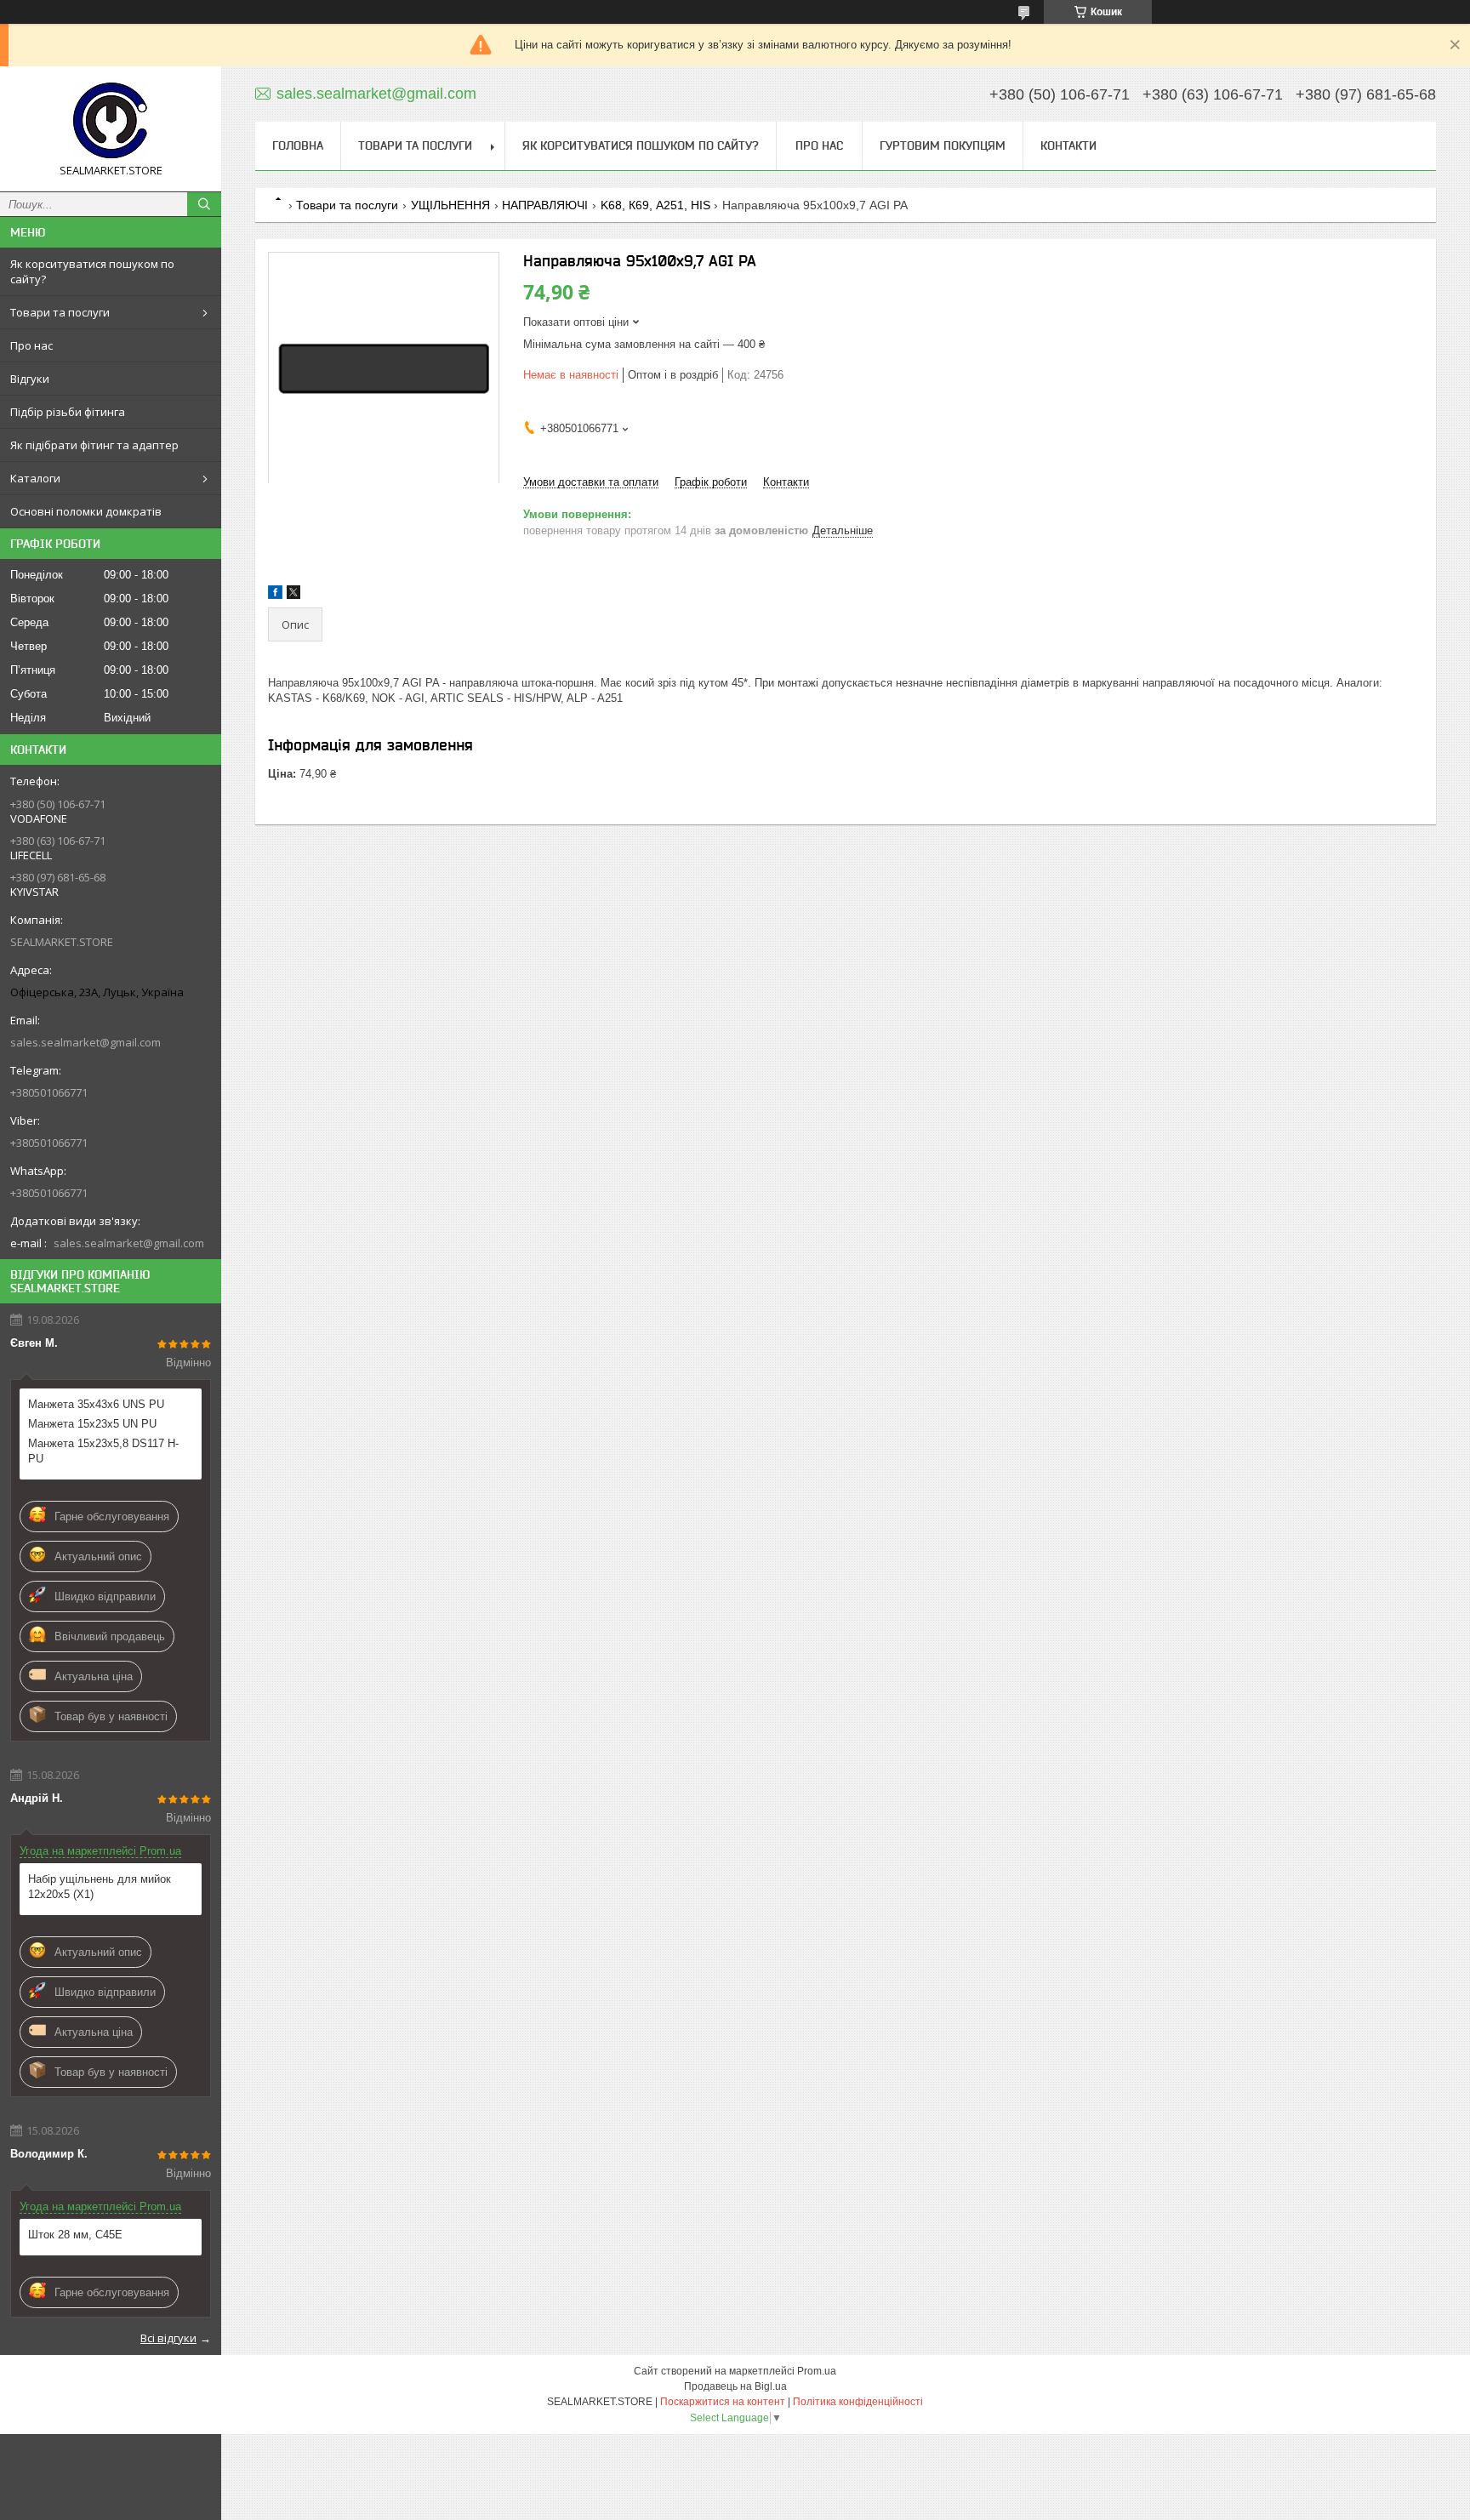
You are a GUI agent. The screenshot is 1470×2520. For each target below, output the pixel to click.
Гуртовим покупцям (943, 145)
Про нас (31, 345)
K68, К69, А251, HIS (655, 205)
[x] (293, 595)
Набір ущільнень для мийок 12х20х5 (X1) (100, 1887)
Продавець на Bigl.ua (735, 2386)
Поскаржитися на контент (723, 2402)
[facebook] (275, 595)
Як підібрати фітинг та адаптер (94, 445)
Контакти (1068, 145)
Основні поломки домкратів (86, 511)
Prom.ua (817, 2371)
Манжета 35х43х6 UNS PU (96, 1404)
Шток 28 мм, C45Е (75, 2235)
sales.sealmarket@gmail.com (85, 1042)
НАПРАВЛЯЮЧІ (545, 205)
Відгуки (30, 379)
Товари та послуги (60, 312)
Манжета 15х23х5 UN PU (92, 1424)
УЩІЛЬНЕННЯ (450, 205)
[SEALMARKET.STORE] (111, 121)
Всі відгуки (168, 2338)
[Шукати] (204, 204)
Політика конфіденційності (858, 2402)
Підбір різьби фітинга (68, 412)
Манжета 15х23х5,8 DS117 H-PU (103, 1451)
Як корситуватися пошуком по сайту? (92, 271)
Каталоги (35, 478)
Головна (298, 145)
